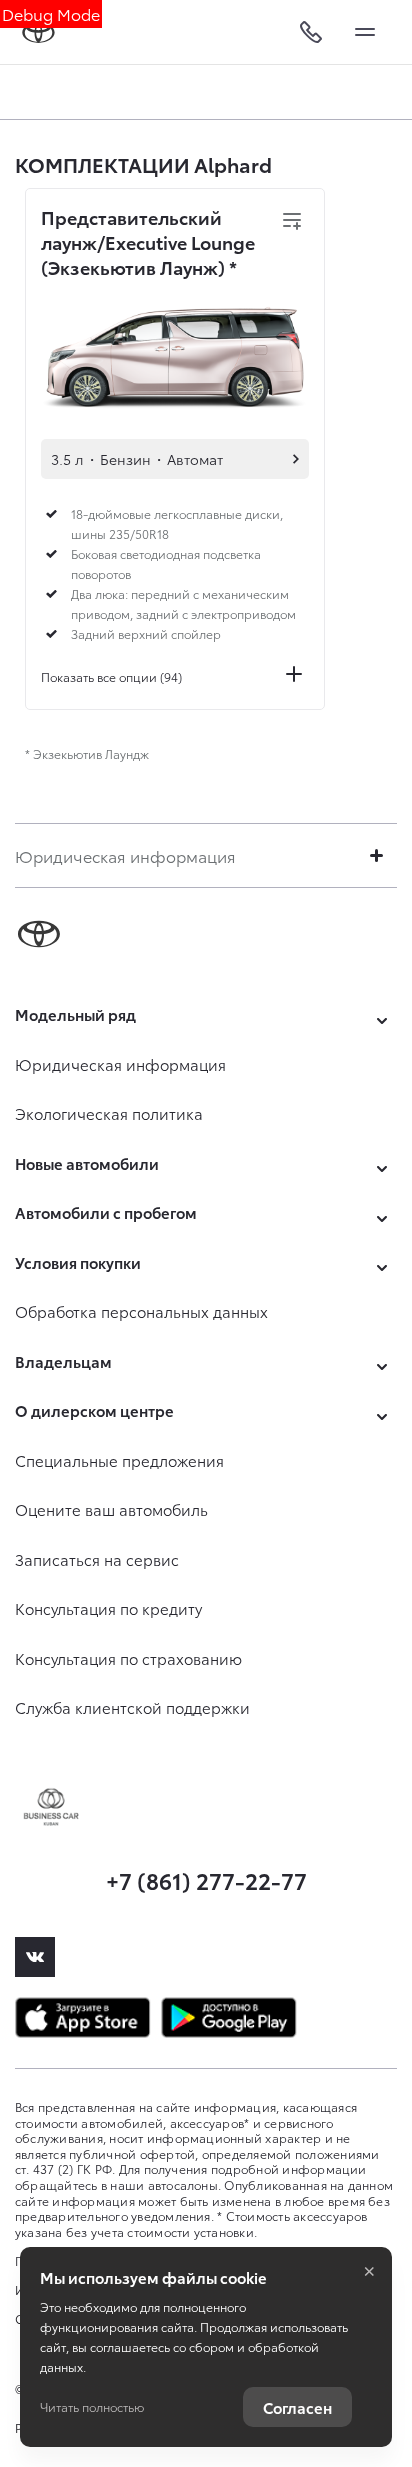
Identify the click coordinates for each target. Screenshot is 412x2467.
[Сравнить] (292, 221)
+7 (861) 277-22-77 (206, 1879)
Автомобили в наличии (296, 459)
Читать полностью (92, 2406)
